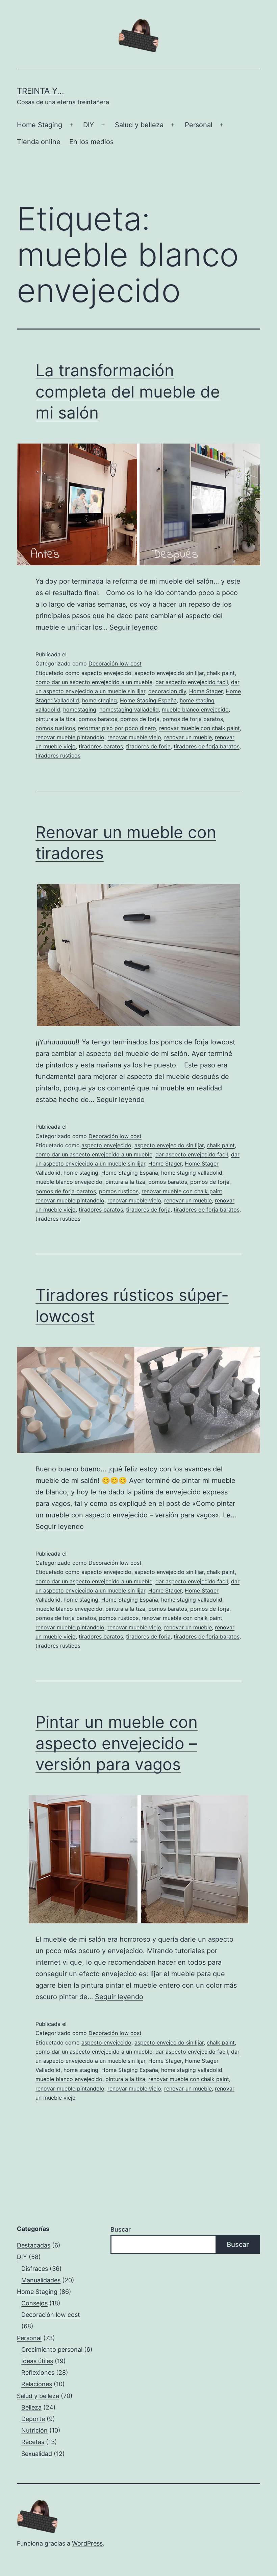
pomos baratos (98, 719)
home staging (99, 700)
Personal (199, 125)
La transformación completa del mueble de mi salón (128, 391)
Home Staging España (148, 700)
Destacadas (34, 2245)
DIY (89, 125)
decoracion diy (167, 691)
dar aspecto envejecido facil (192, 682)
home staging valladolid (192, 1173)
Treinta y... (41, 91)
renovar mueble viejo (134, 737)
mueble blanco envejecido (195, 709)
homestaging (80, 709)
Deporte (33, 2419)
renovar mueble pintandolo (70, 737)
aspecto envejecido (106, 673)
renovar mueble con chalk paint (199, 728)
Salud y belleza (139, 125)
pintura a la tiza (55, 719)
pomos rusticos (55, 728)
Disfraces (35, 2269)
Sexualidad (37, 2454)
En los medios (91, 142)
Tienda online (39, 142)
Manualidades (41, 2280)
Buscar (121, 2229)
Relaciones (37, 2384)
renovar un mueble (188, 737)
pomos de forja (140, 719)
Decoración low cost (115, 663)
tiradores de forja (148, 746)
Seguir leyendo (134, 627)
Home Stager (206, 691)
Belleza (31, 2407)
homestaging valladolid (129, 709)
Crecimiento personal (52, 2349)
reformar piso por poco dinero (117, 728)
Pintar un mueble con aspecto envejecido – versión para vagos (117, 1743)
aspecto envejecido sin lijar (169, 673)
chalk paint (221, 673)
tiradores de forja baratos (207, 746)
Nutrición (34, 2430)
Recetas (33, 2442)
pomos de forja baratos (193, 719)
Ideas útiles (37, 2361)
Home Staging (40, 125)
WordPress (87, 2543)
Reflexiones (38, 2372)
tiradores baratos (101, 746)
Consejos (34, 2303)
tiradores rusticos (58, 755)
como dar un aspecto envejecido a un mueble (94, 682)
